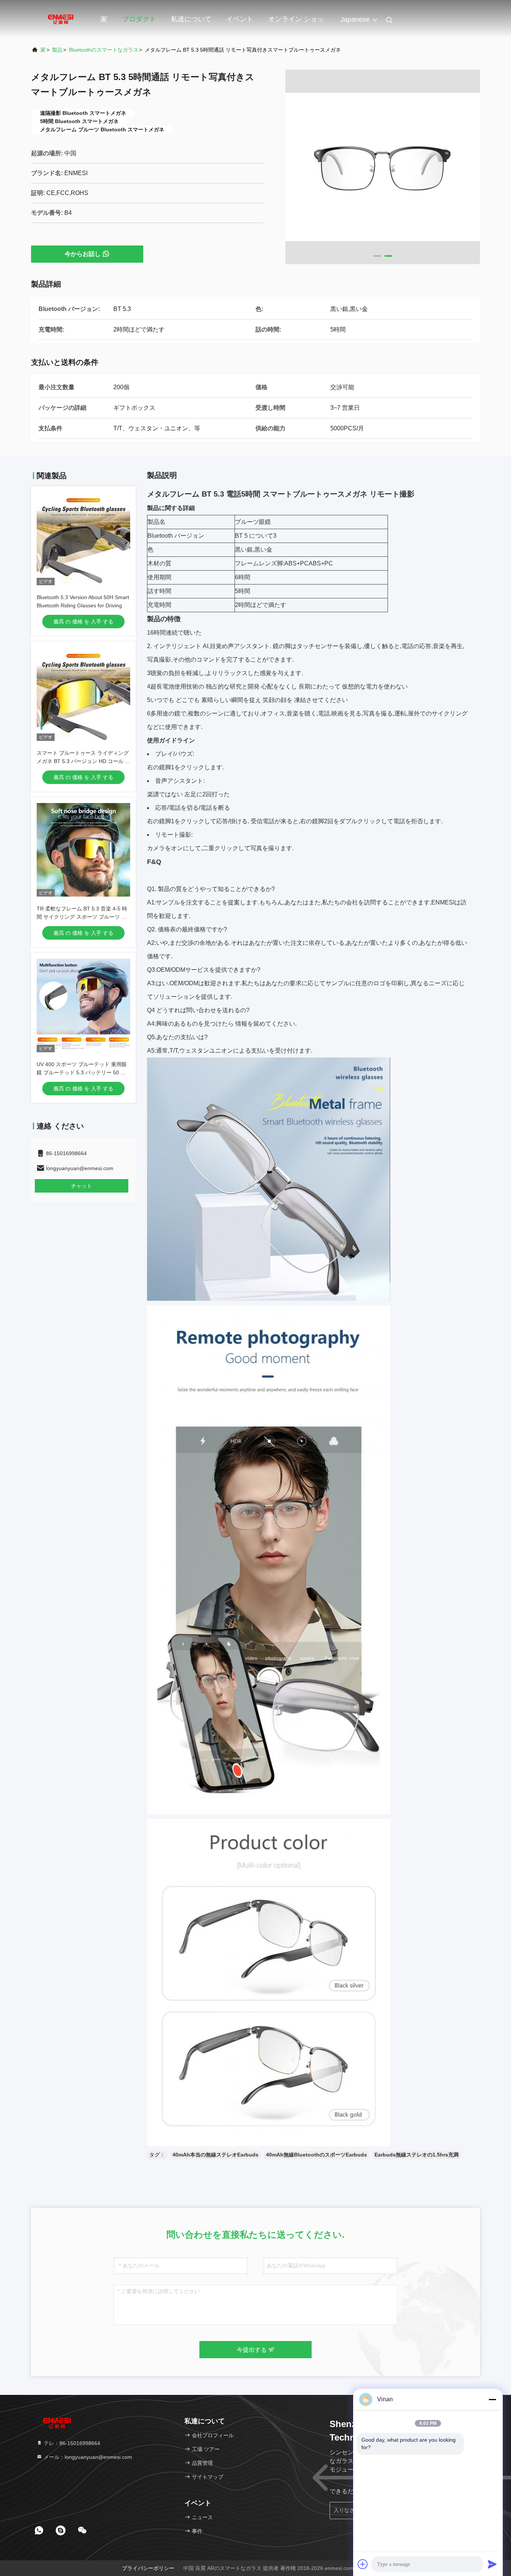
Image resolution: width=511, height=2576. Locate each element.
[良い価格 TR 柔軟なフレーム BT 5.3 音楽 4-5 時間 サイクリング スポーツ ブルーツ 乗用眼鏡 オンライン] (83, 850)
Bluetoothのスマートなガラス (104, 50)
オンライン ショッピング (296, 23)
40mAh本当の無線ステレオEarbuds (215, 2155)
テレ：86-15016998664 (71, 2443)
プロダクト (139, 19)
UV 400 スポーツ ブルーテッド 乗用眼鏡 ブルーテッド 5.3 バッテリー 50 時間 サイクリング (82, 1072)
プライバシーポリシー (148, 2568)
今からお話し (83, 254)
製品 (57, 50)
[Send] (492, 2564)
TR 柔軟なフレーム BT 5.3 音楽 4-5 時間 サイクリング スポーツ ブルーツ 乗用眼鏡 (82, 917)
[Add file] (363, 2564)
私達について (191, 19)
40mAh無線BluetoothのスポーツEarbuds (316, 2155)
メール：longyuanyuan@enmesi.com (87, 2457)
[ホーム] (61, 19)
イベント (240, 19)
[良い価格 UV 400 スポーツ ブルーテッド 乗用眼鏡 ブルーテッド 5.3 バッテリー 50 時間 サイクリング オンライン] (83, 1005)
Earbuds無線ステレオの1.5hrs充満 (417, 2155)
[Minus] (492, 2399)
